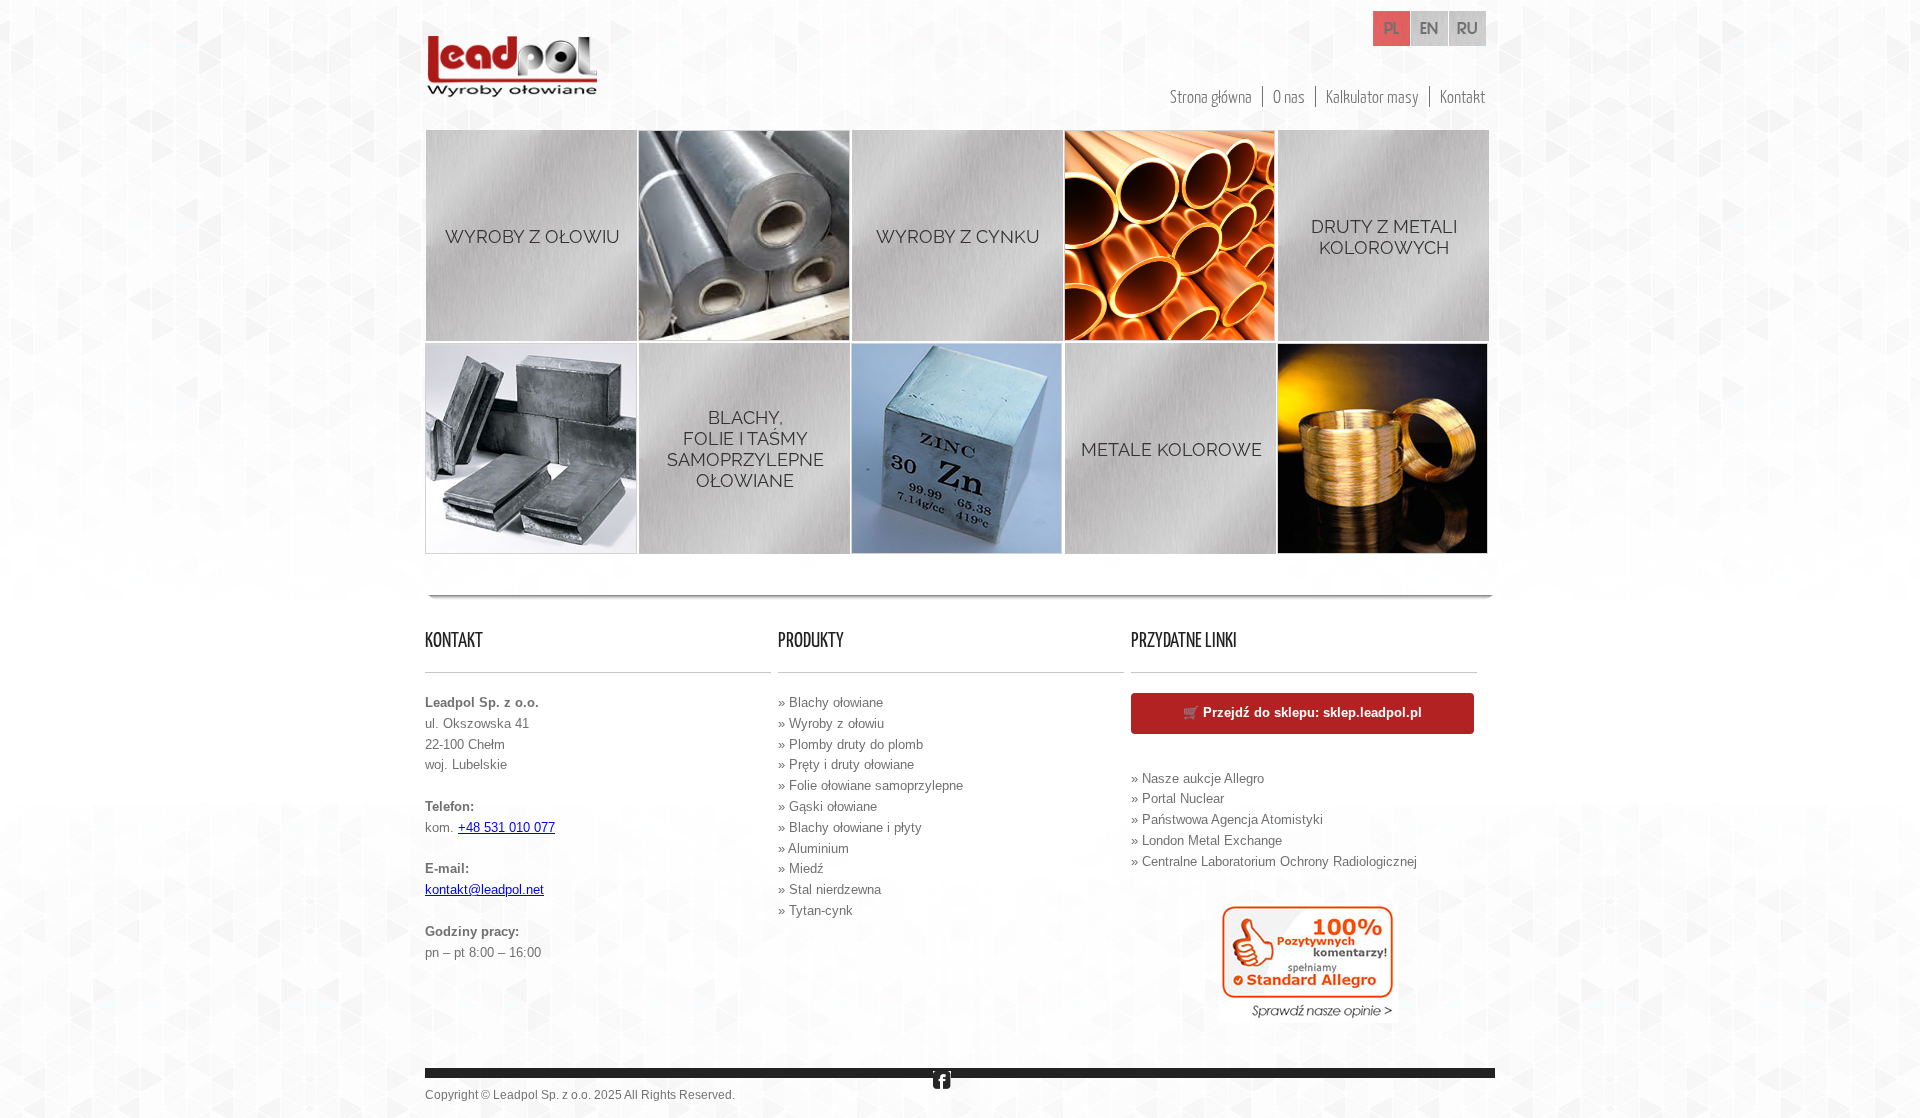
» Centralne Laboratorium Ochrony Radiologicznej (1274, 861)
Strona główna (1211, 96)
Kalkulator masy (1372, 96)
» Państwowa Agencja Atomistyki (1227, 819)
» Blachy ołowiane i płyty (850, 827)
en (1429, 29)
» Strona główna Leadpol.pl (1216, 757)
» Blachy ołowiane (830, 702)
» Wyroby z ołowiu (831, 723)
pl (1391, 29)
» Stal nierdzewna (829, 889)
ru (1467, 29)
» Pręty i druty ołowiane (846, 764)
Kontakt (1462, 96)
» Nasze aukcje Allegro (1197, 778)
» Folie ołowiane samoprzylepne (870, 785)
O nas (1289, 96)
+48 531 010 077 (506, 827)
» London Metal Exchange (1206, 840)
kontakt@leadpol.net (484, 889)
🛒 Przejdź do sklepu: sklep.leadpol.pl (1302, 712)
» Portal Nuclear (1177, 798)
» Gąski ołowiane (827, 806)
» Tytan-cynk (815, 910)
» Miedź (801, 868)
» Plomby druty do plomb (850, 744)
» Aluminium (813, 848)
